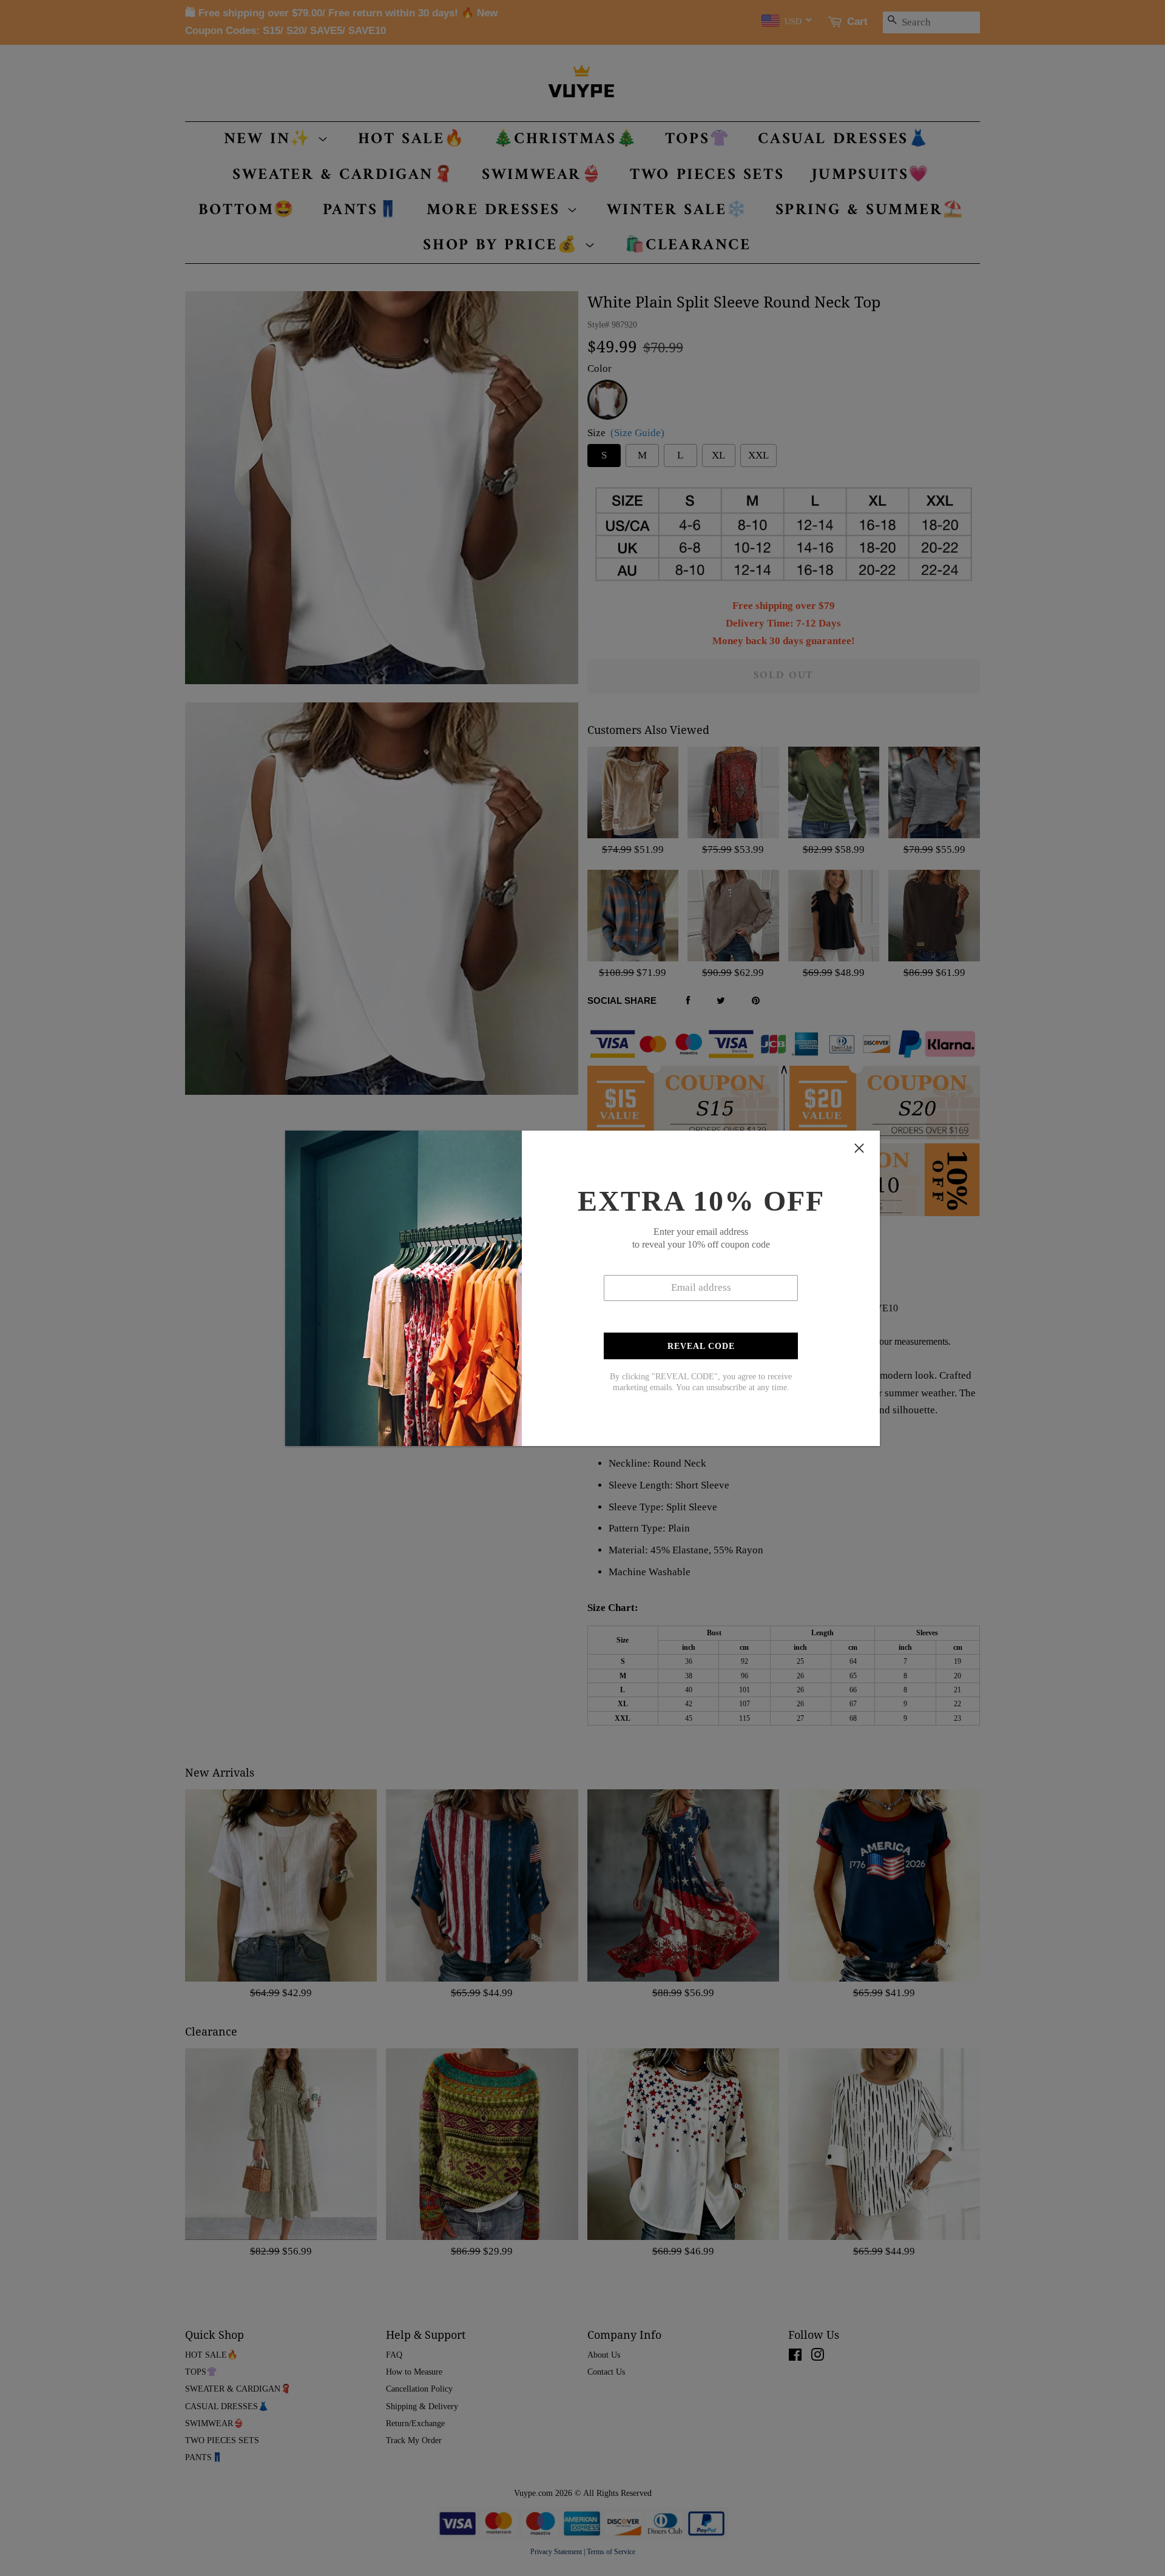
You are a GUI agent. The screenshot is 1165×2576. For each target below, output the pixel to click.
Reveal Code (701, 1346)
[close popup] (859, 1148)
